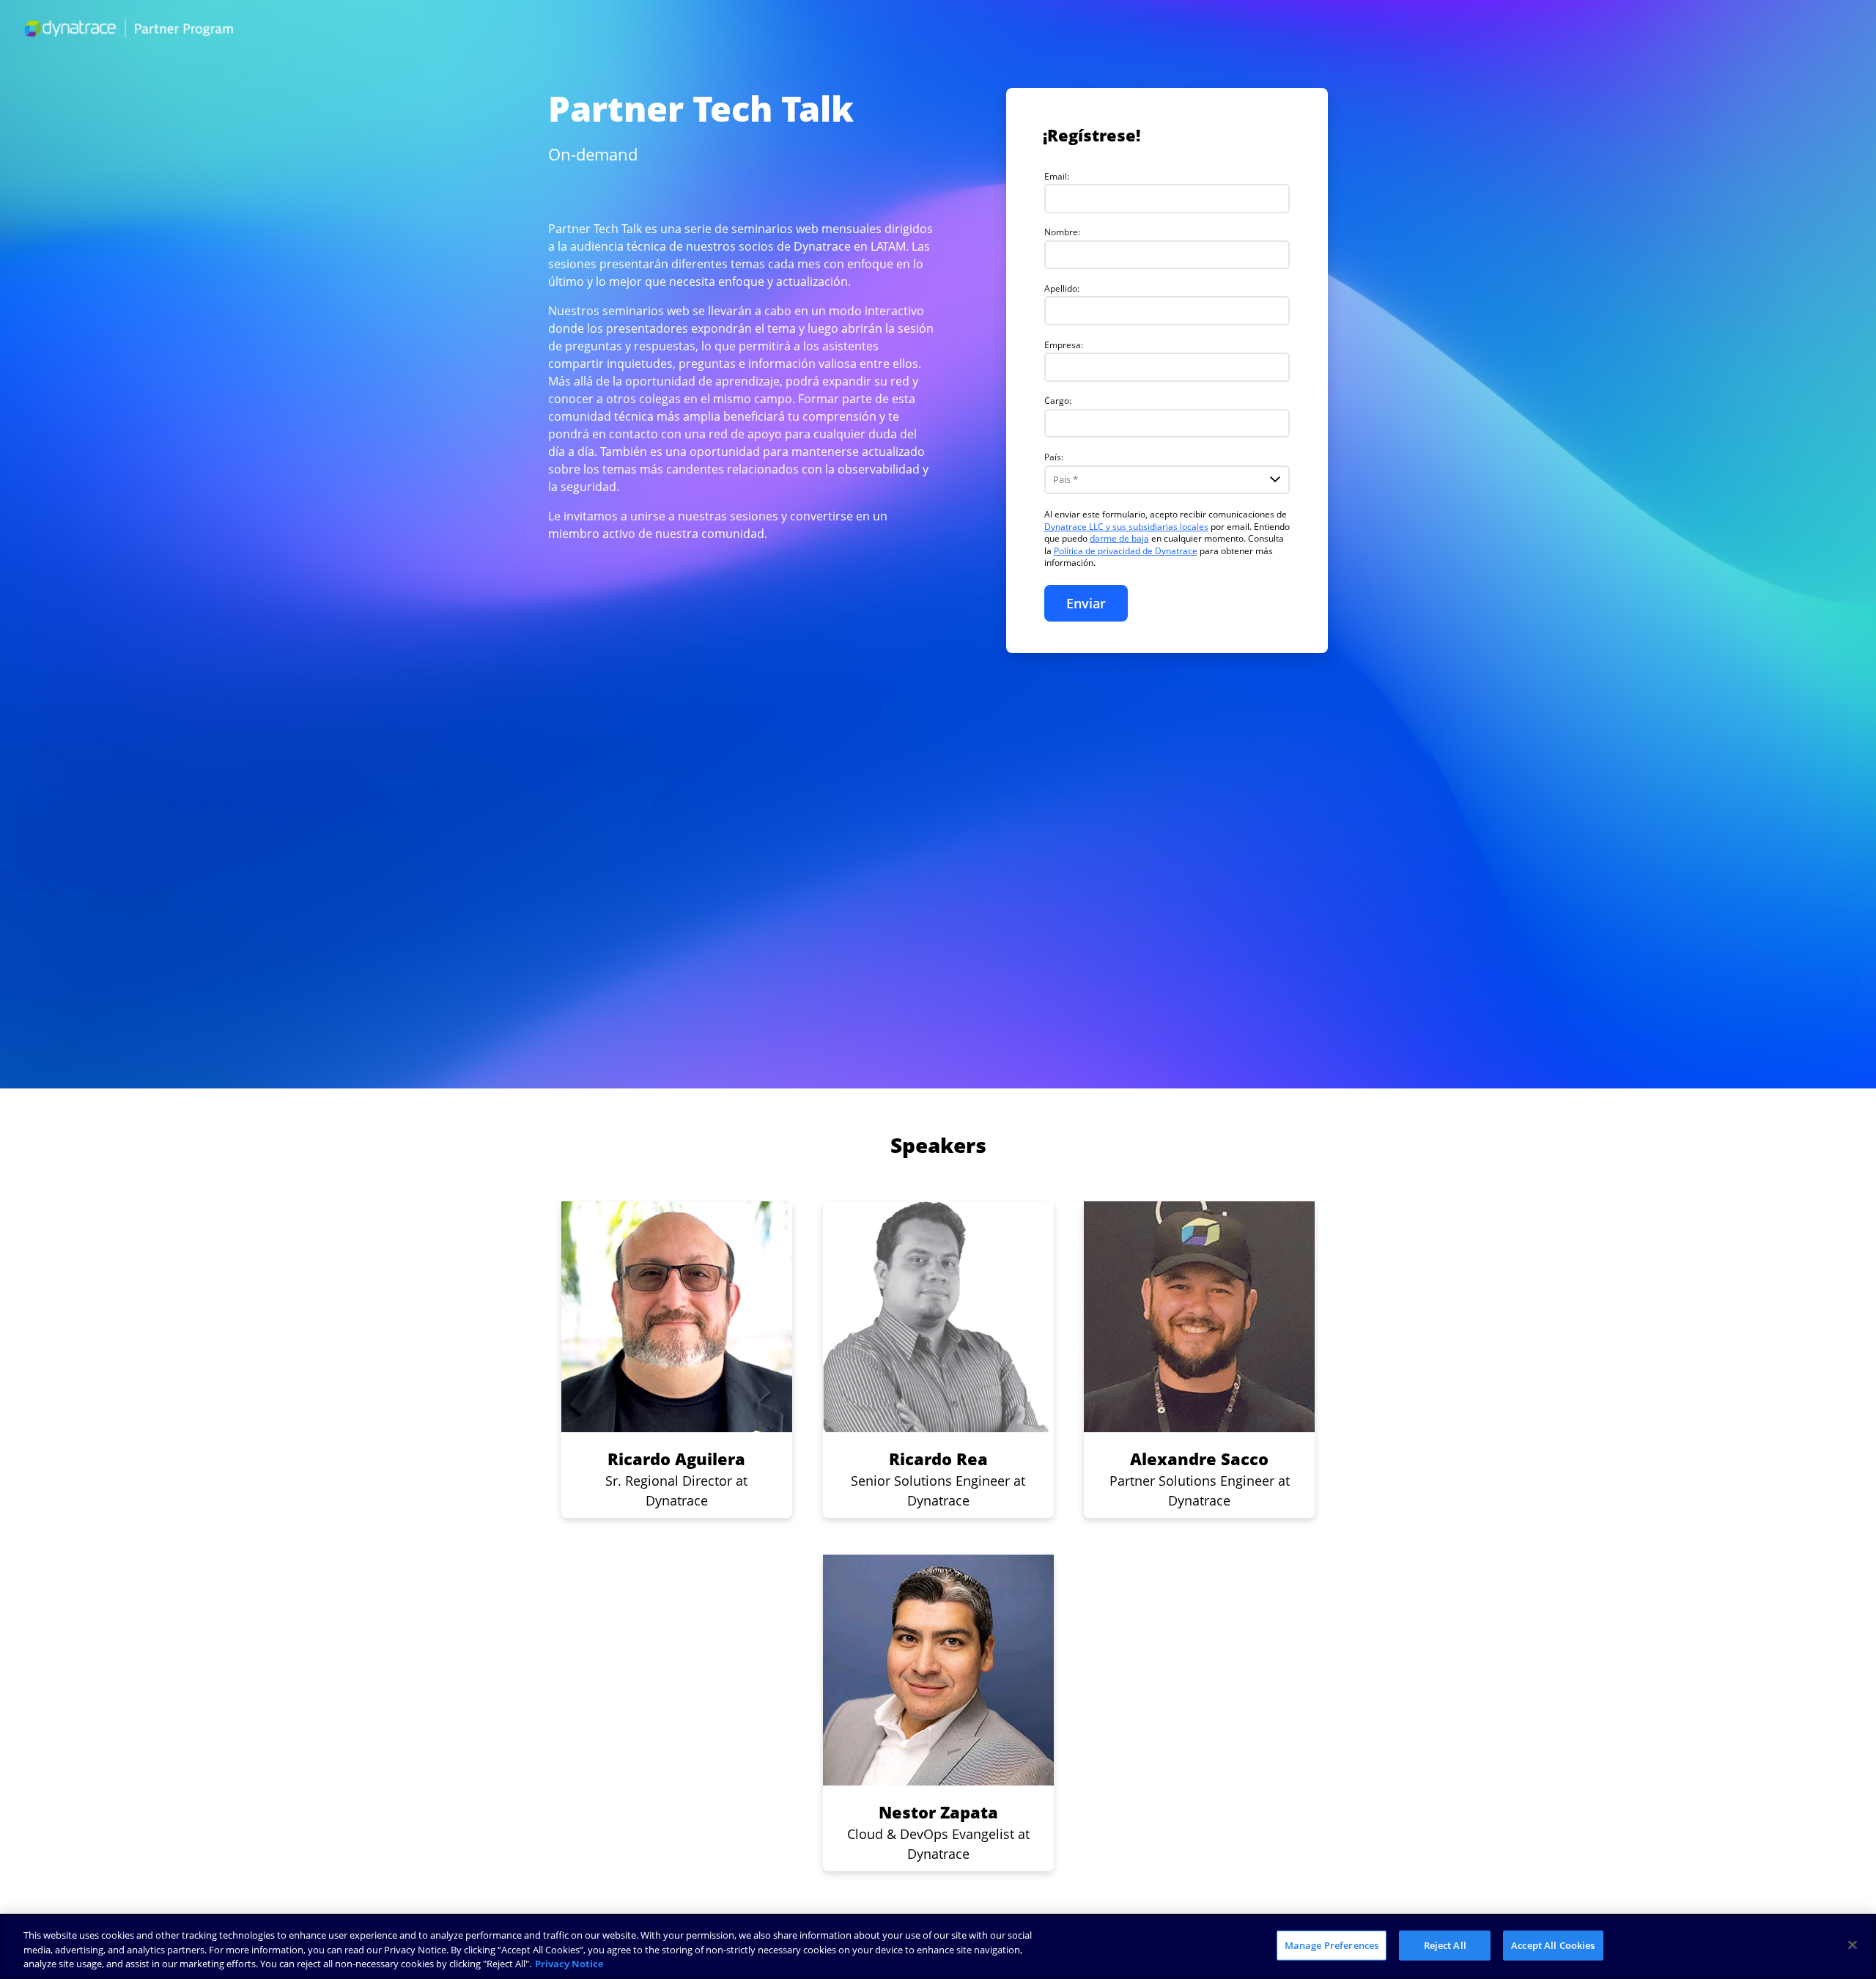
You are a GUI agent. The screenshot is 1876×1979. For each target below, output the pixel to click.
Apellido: (1062, 288)
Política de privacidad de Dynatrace (1126, 551)
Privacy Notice (569, 1964)
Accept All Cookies (1553, 1945)
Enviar (1086, 603)
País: (1054, 457)
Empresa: (1064, 345)
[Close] (1853, 1945)
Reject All (1445, 1945)
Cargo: (1058, 401)
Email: (1057, 176)
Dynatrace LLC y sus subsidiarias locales (1126, 527)
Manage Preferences (1332, 1945)
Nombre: (1062, 232)
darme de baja (1119, 538)
